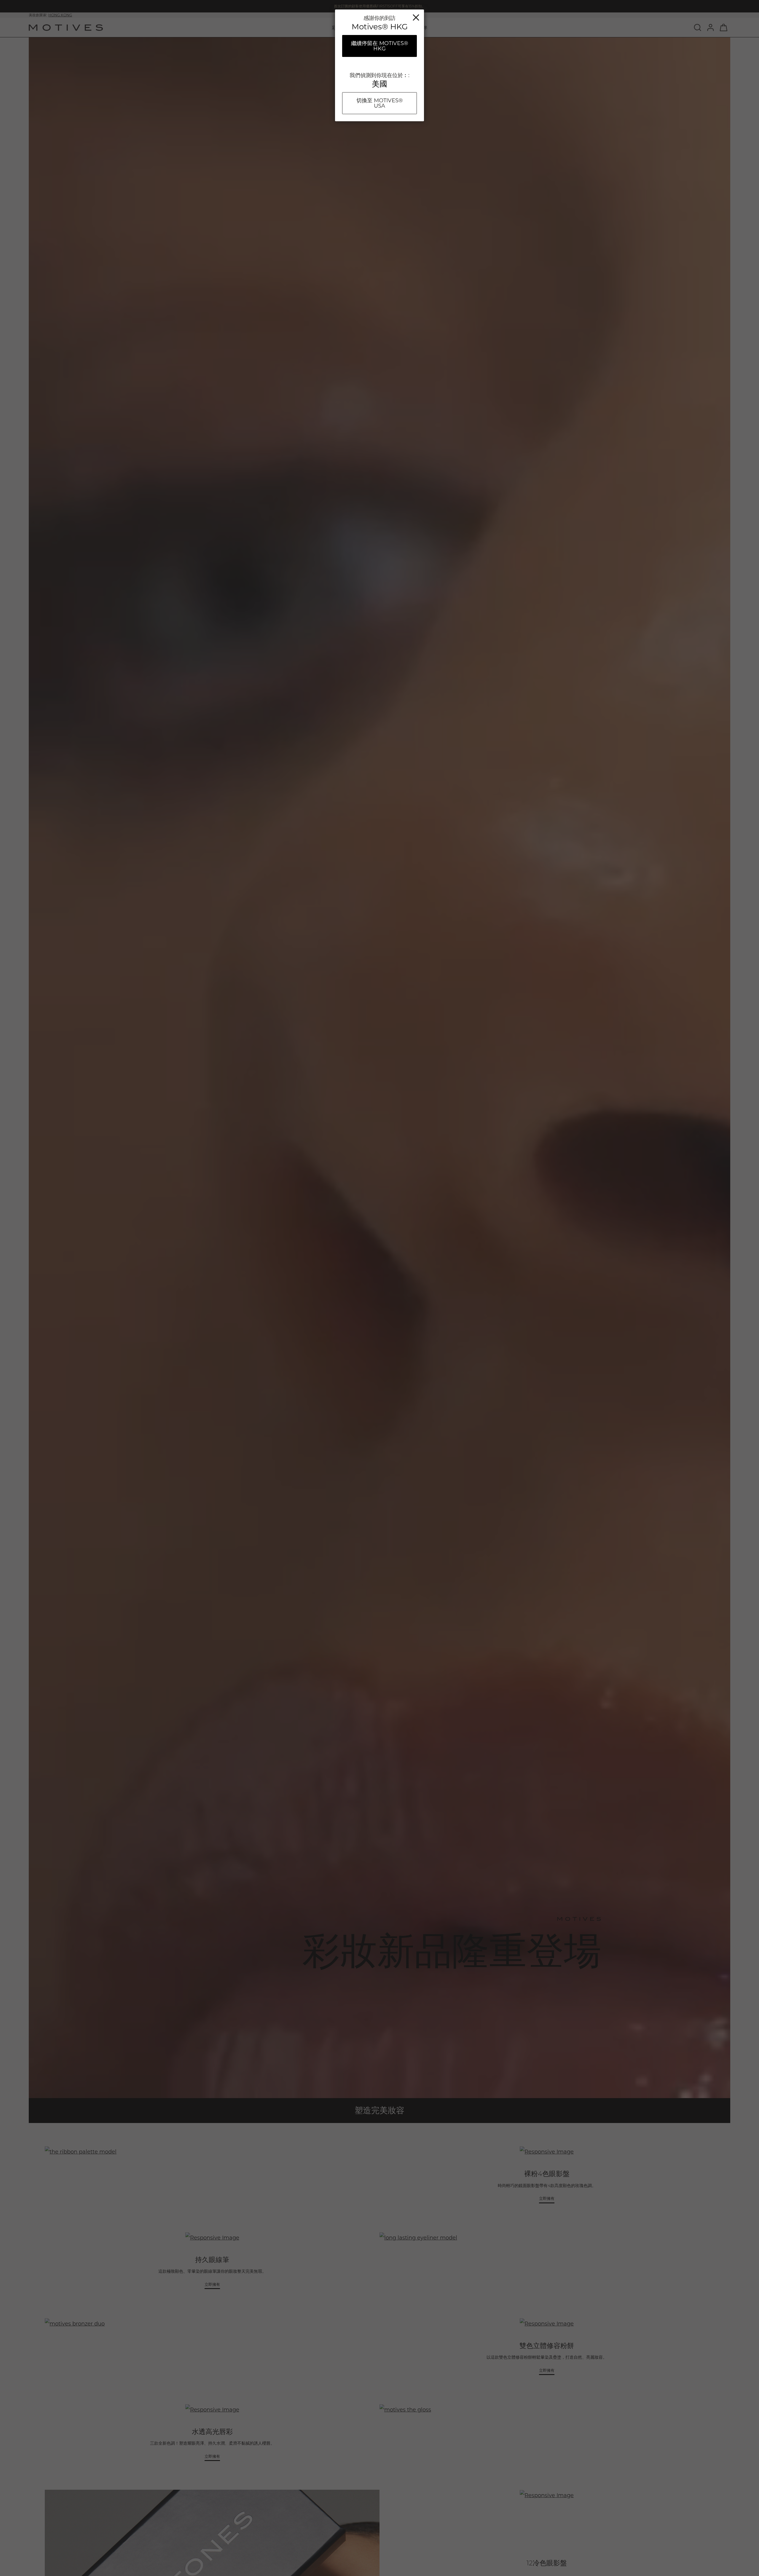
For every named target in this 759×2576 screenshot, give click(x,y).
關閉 (416, 17)
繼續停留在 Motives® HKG (380, 46)
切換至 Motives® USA (380, 103)
